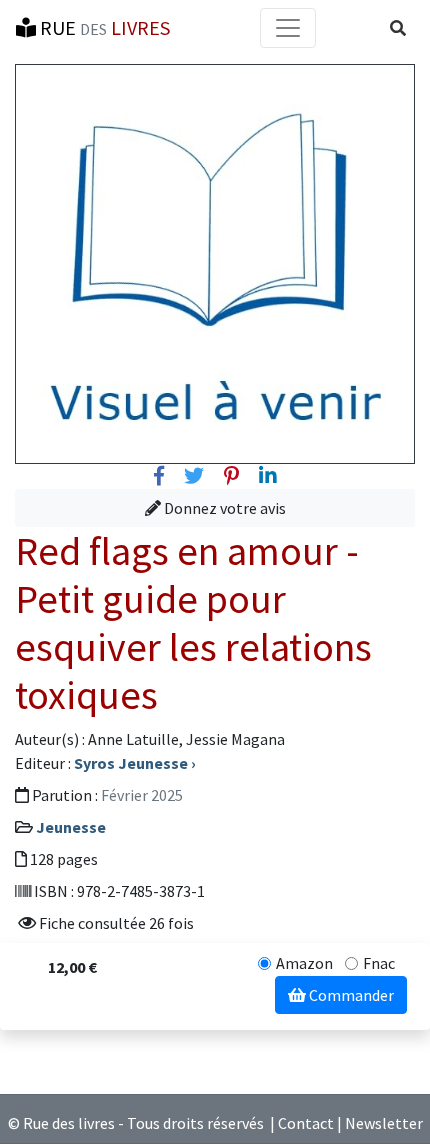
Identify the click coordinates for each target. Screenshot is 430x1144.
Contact (306, 1123)
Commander (350, 995)
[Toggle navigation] (288, 28)
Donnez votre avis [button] (223, 508)
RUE (103, 27)
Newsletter (384, 1123)
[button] (398, 28)
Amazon (304, 963)
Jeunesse (71, 827)
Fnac (379, 963)
